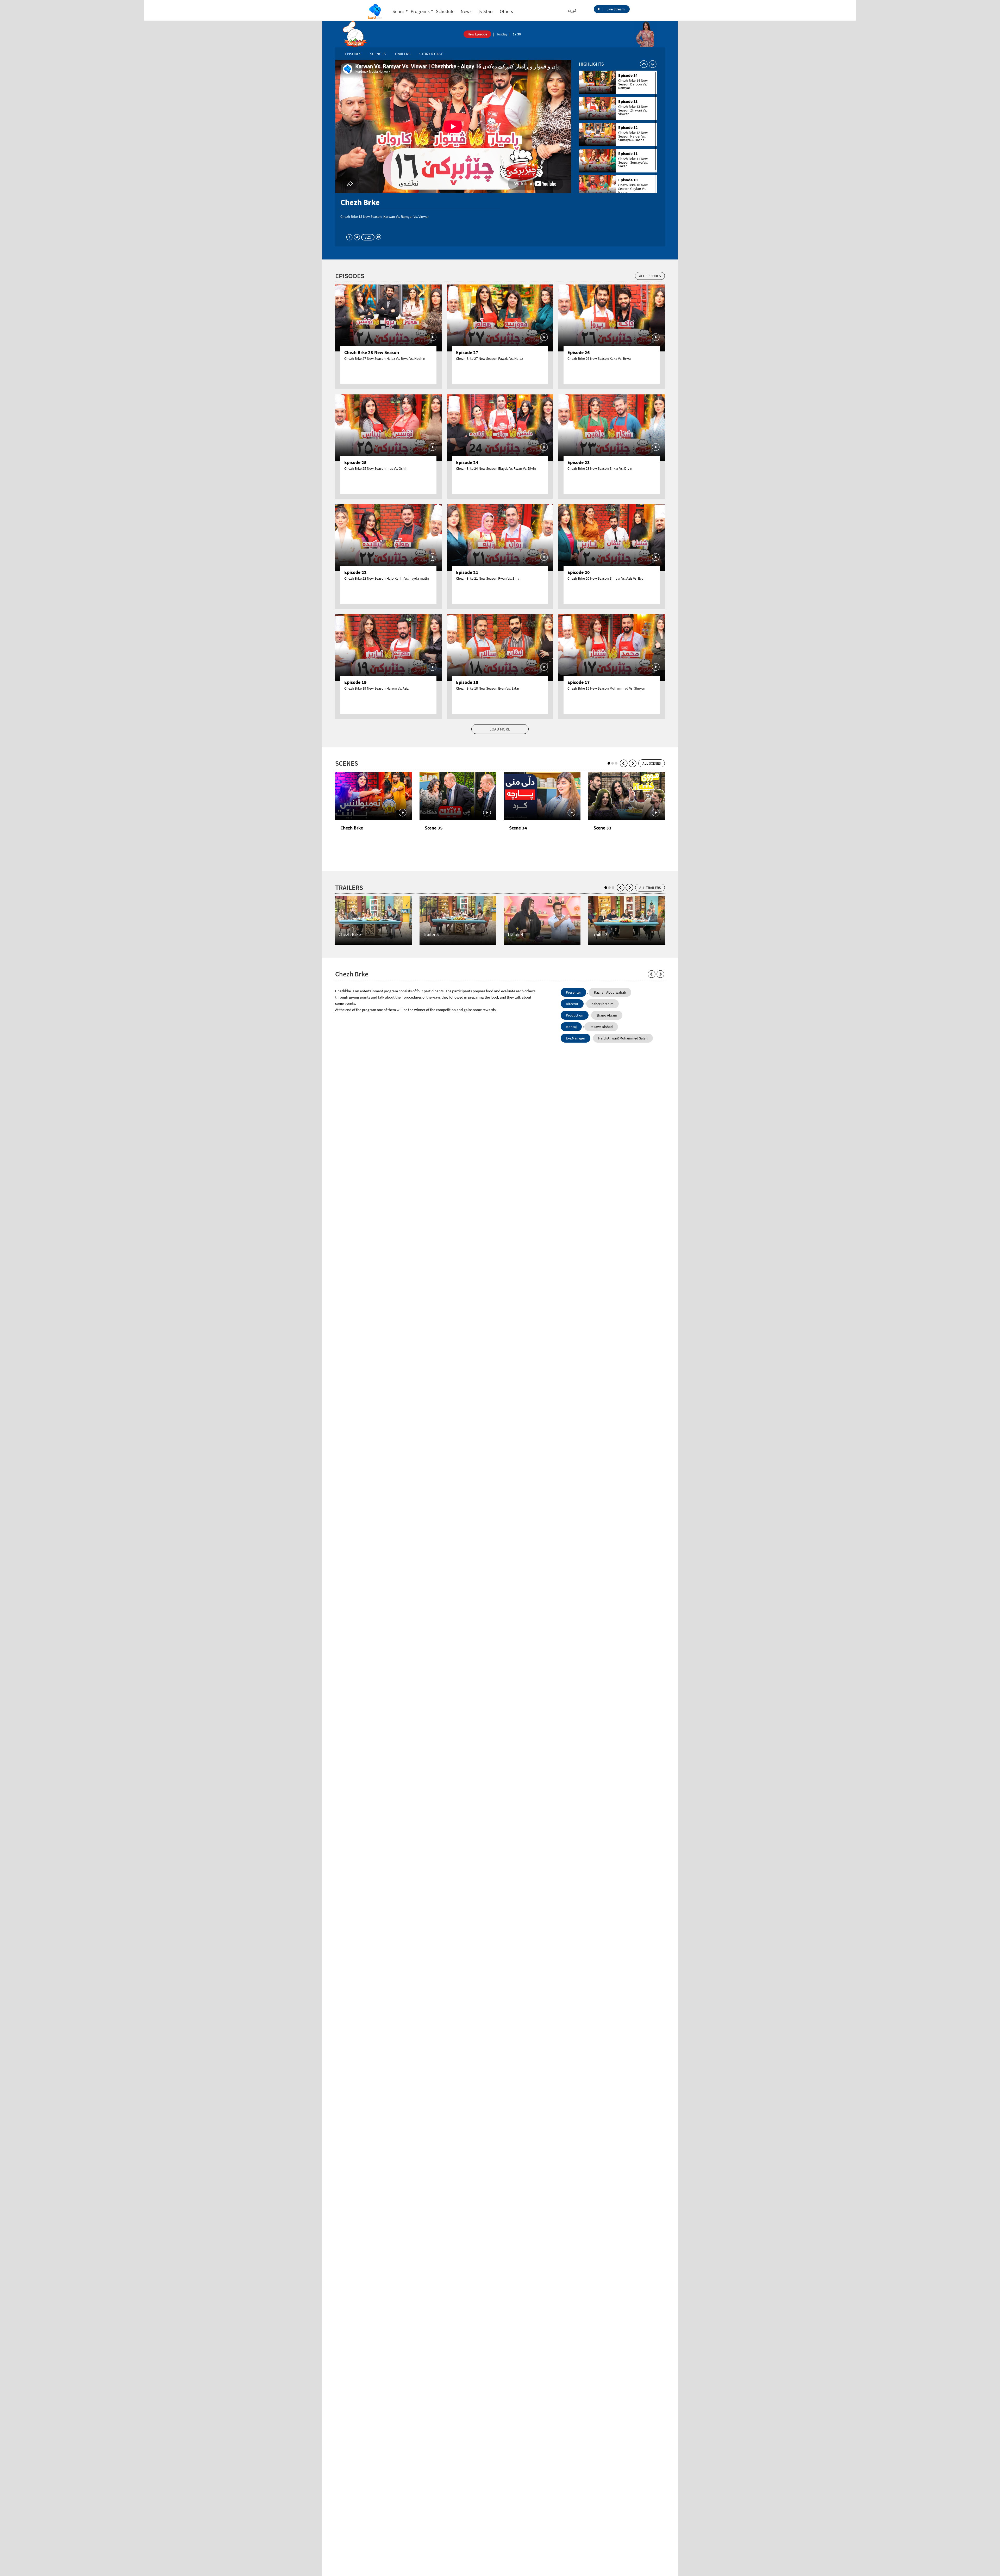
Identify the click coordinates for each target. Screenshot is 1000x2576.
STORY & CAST (431, 54)
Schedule (445, 11)
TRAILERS (402, 54)
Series (398, 11)
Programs (420, 11)
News (466, 11)
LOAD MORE (500, 729)
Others (506, 11)
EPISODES (353, 54)
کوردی (571, 10)
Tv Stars (486, 11)
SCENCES (378, 54)
